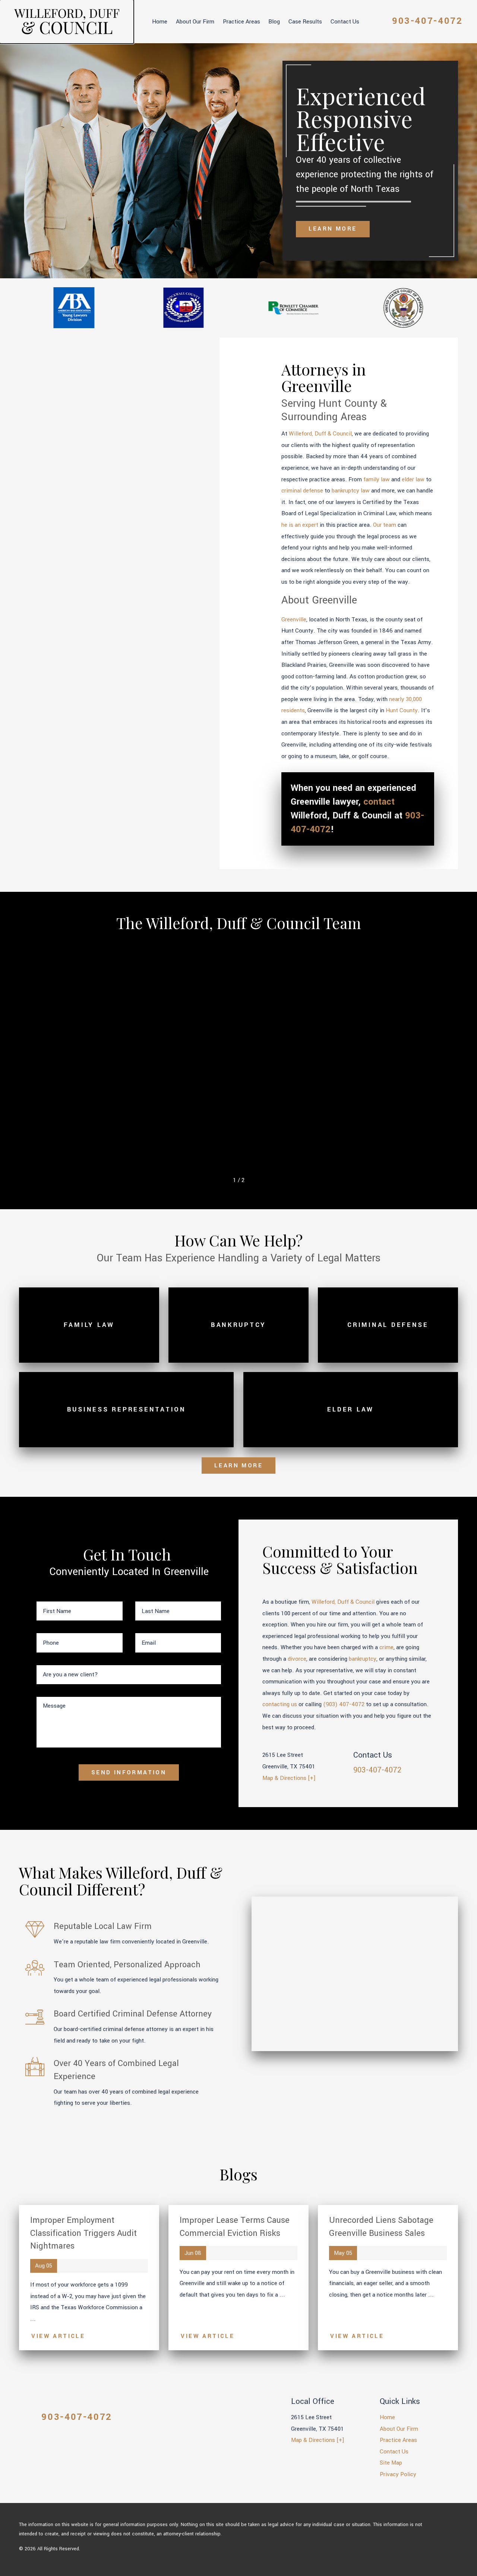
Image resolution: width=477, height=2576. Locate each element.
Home (160, 22)
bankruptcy (363, 1659)
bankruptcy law (351, 491)
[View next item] (255, 1180)
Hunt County (402, 710)
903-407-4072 (427, 21)
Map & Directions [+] (289, 1778)
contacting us (280, 1704)
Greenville (294, 620)
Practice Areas (241, 22)
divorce (297, 1659)
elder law (413, 479)
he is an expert (300, 525)
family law (377, 479)
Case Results (305, 22)
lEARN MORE (238, 1466)
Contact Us (345, 22)
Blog (274, 22)
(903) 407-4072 (344, 1704)
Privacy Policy (398, 2474)
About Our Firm (195, 22)
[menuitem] (160, 22)
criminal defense (302, 491)
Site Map (391, 2463)
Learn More (333, 229)
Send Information (129, 1772)
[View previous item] (222, 1180)
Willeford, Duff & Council (320, 434)
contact (379, 802)
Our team (385, 525)
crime (386, 1647)
